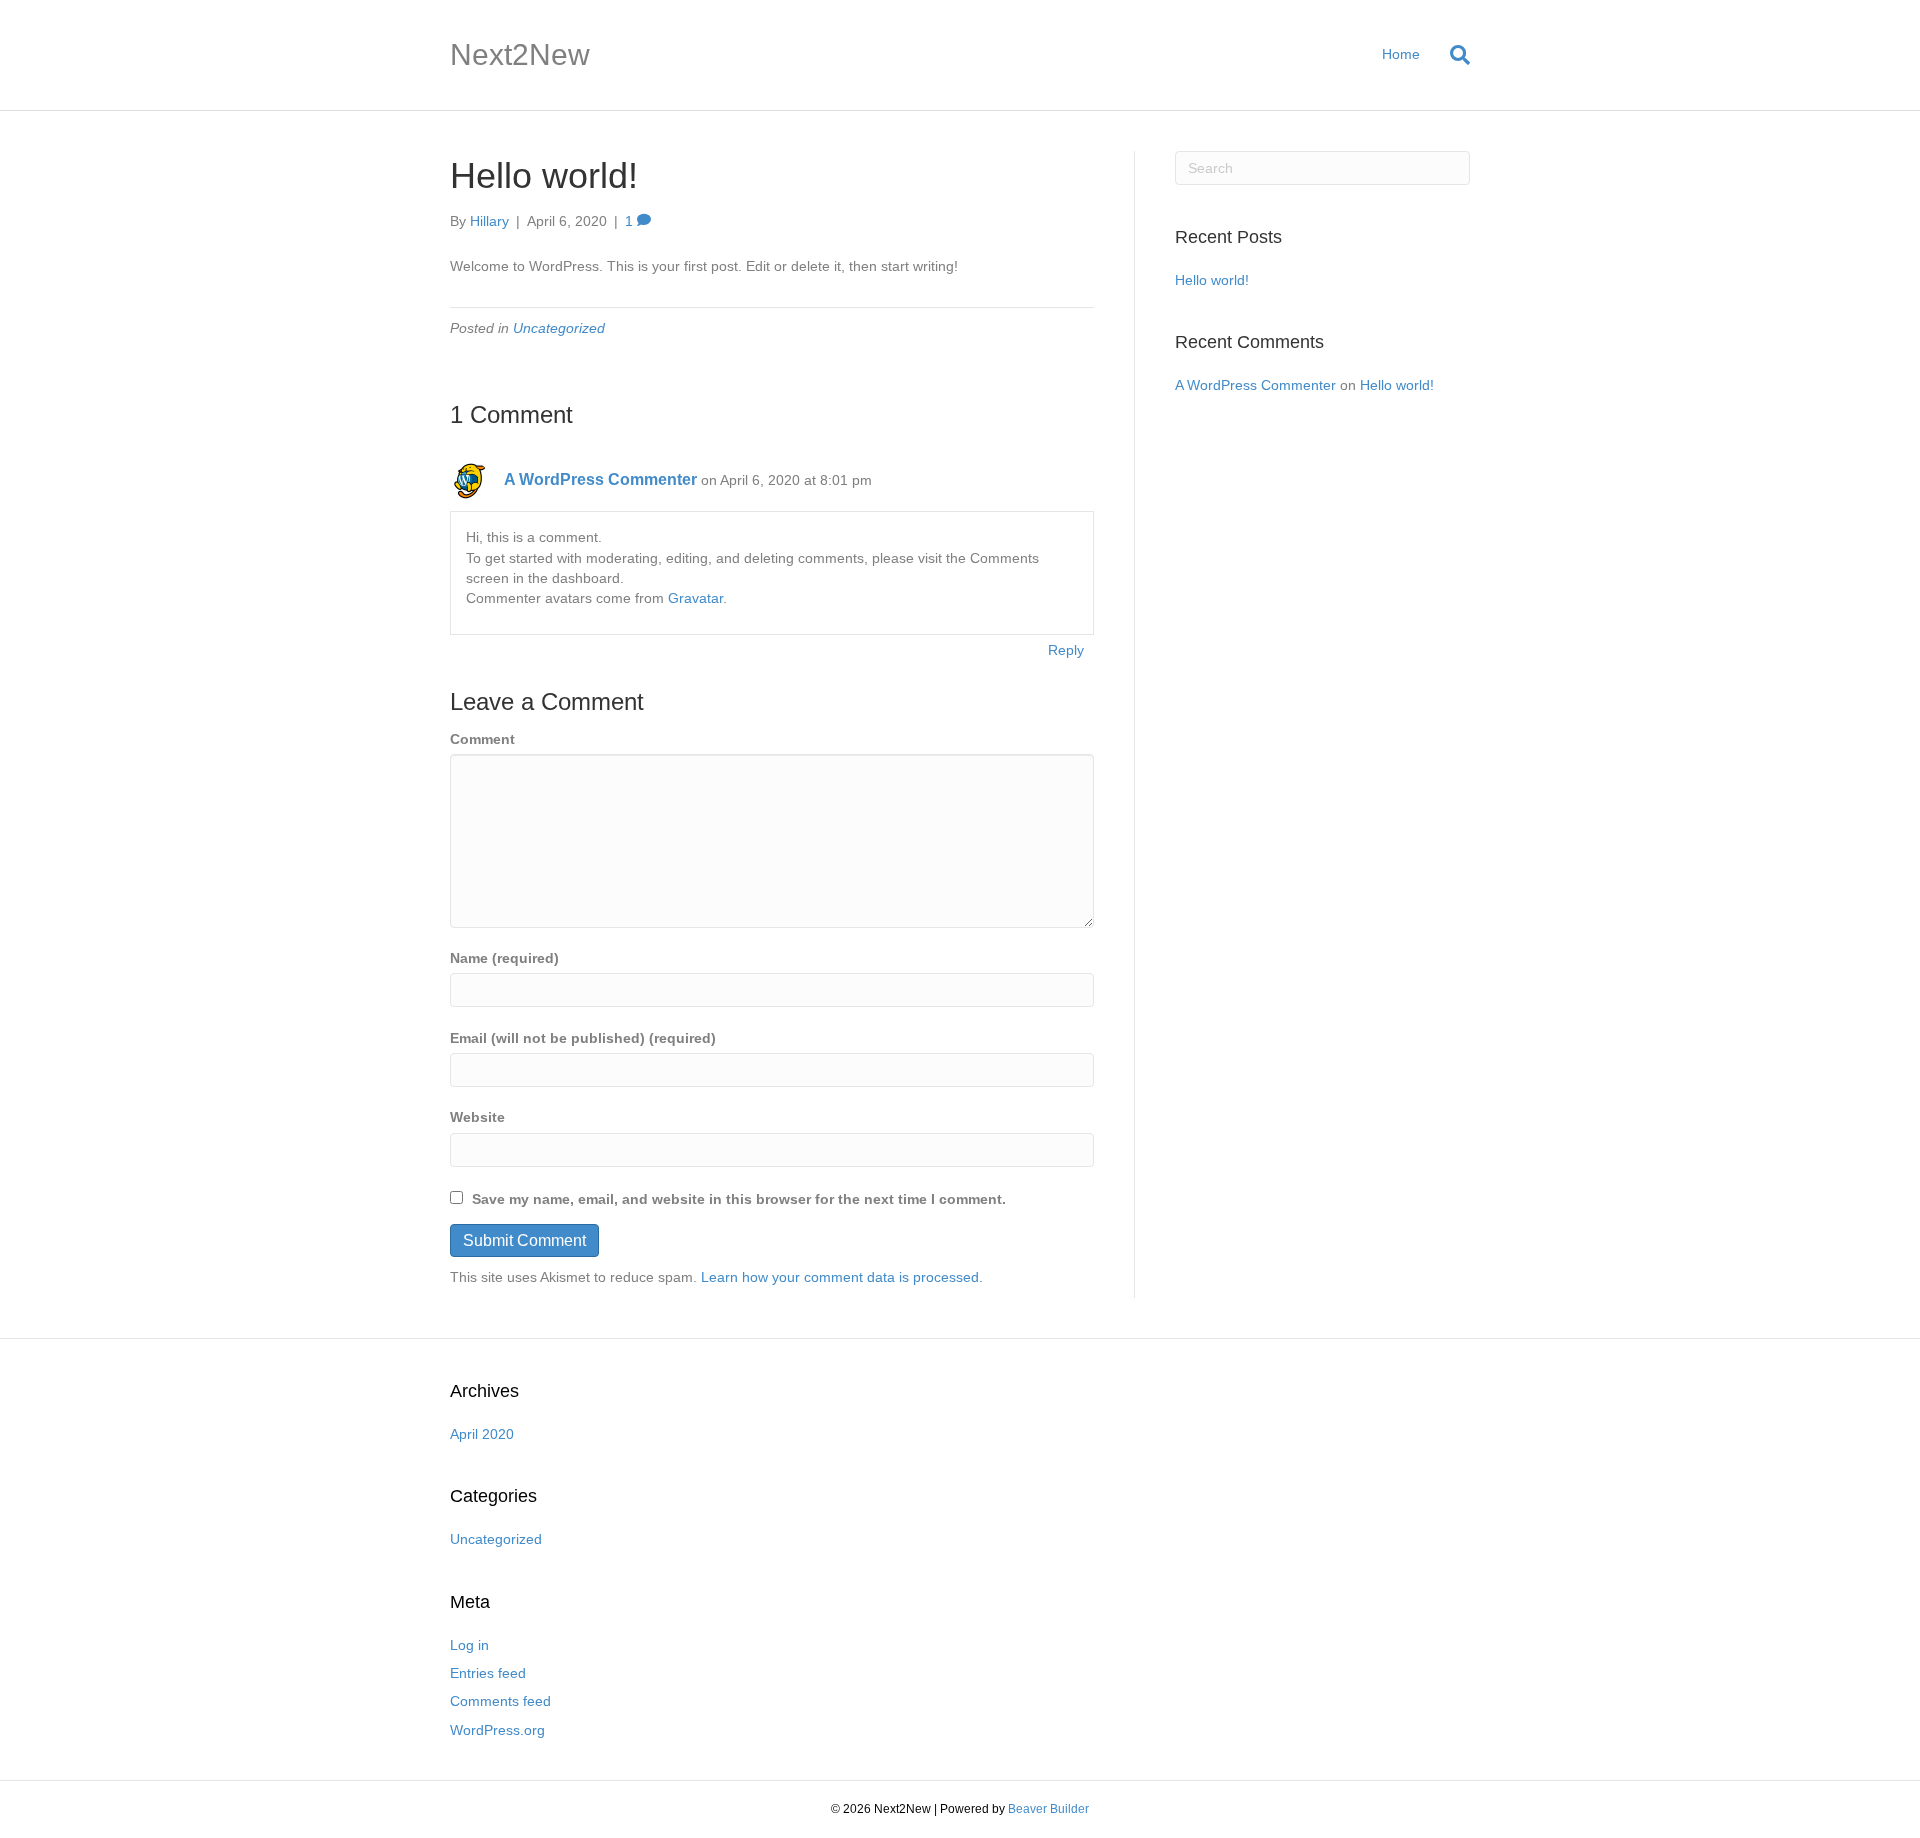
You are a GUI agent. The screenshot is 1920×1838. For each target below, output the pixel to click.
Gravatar (695, 598)
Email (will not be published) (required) (583, 1038)
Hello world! (1212, 280)
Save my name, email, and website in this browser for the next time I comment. (739, 1199)
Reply (1066, 650)
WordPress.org (497, 1730)
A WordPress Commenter (600, 479)
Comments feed (500, 1701)
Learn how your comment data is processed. (842, 1277)
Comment (482, 739)
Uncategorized (559, 328)
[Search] (1452, 55)
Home (1401, 54)
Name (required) (504, 958)
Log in (469, 1645)
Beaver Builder (1048, 1809)
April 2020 (482, 1434)
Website (477, 1117)
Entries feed (488, 1673)
